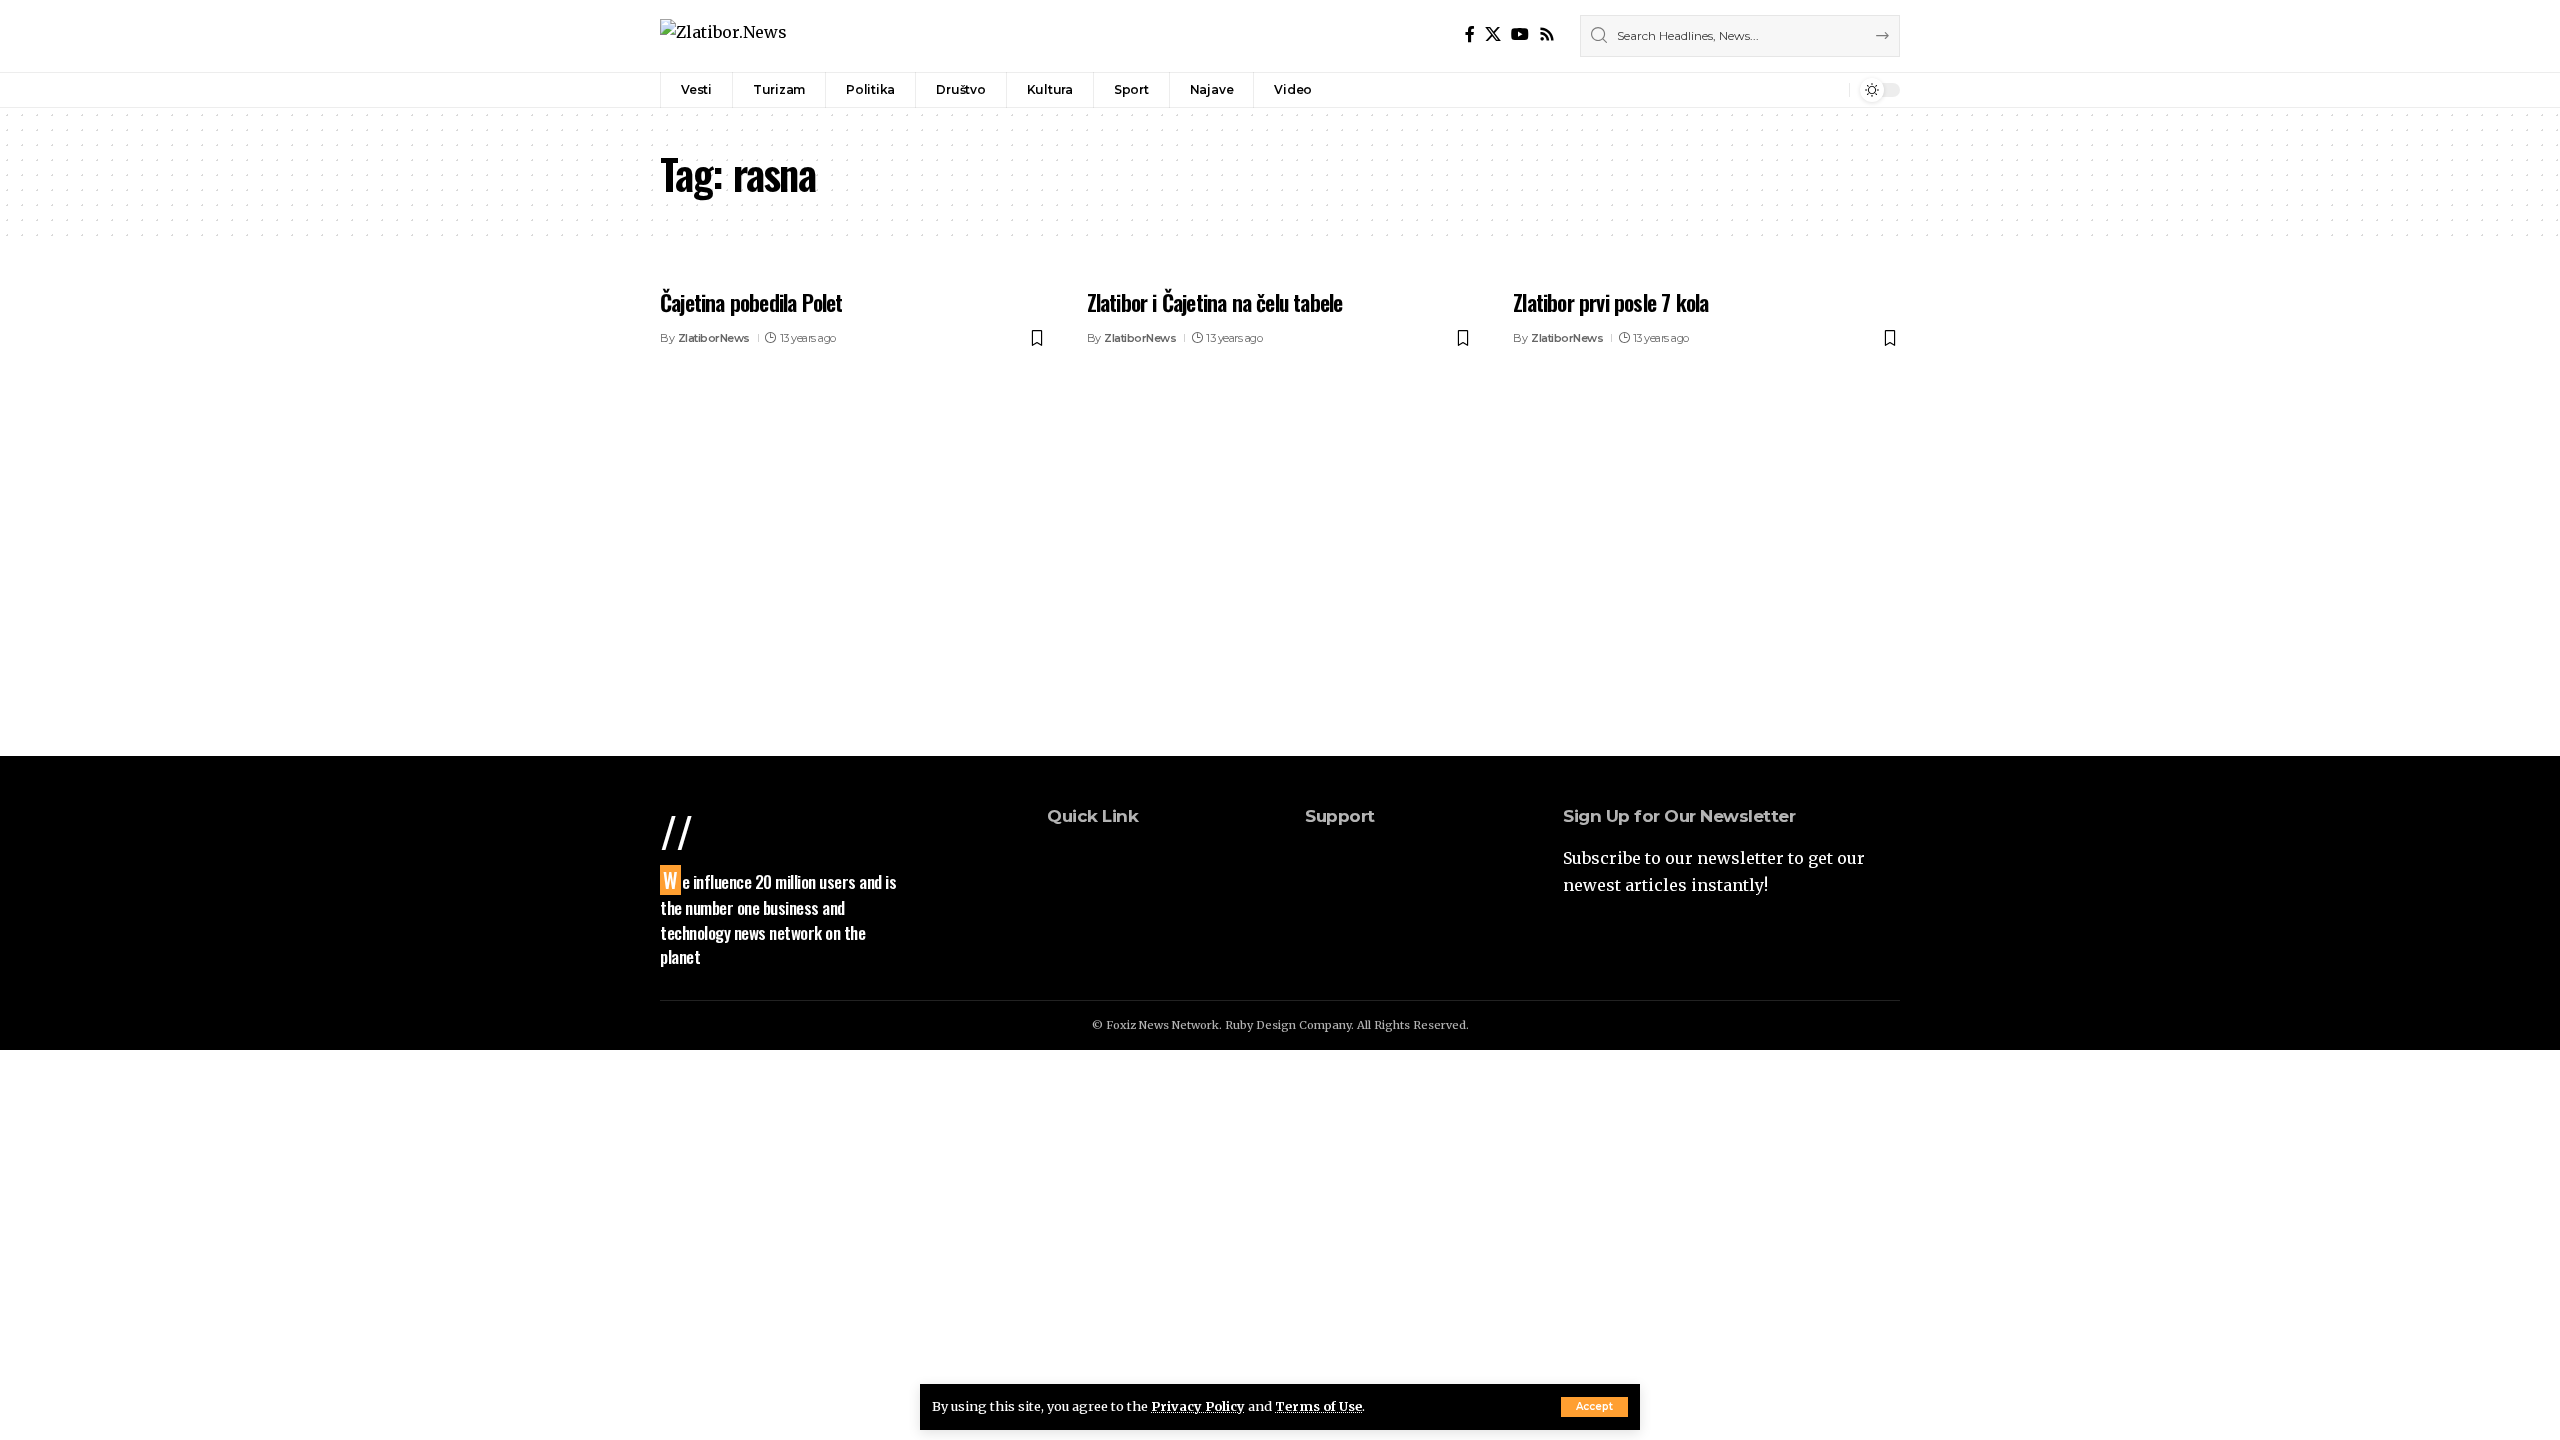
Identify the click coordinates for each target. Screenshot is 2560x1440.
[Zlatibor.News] (723, 35)
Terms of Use (1318, 1406)
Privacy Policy (1198, 1406)
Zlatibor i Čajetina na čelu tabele (1215, 302)
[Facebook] (1470, 34)
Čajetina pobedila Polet (751, 302)
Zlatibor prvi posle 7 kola (1610, 302)
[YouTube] (1520, 34)
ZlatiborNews (714, 338)
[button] (1594, 1407)
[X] (1493, 34)
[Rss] (1547, 34)
